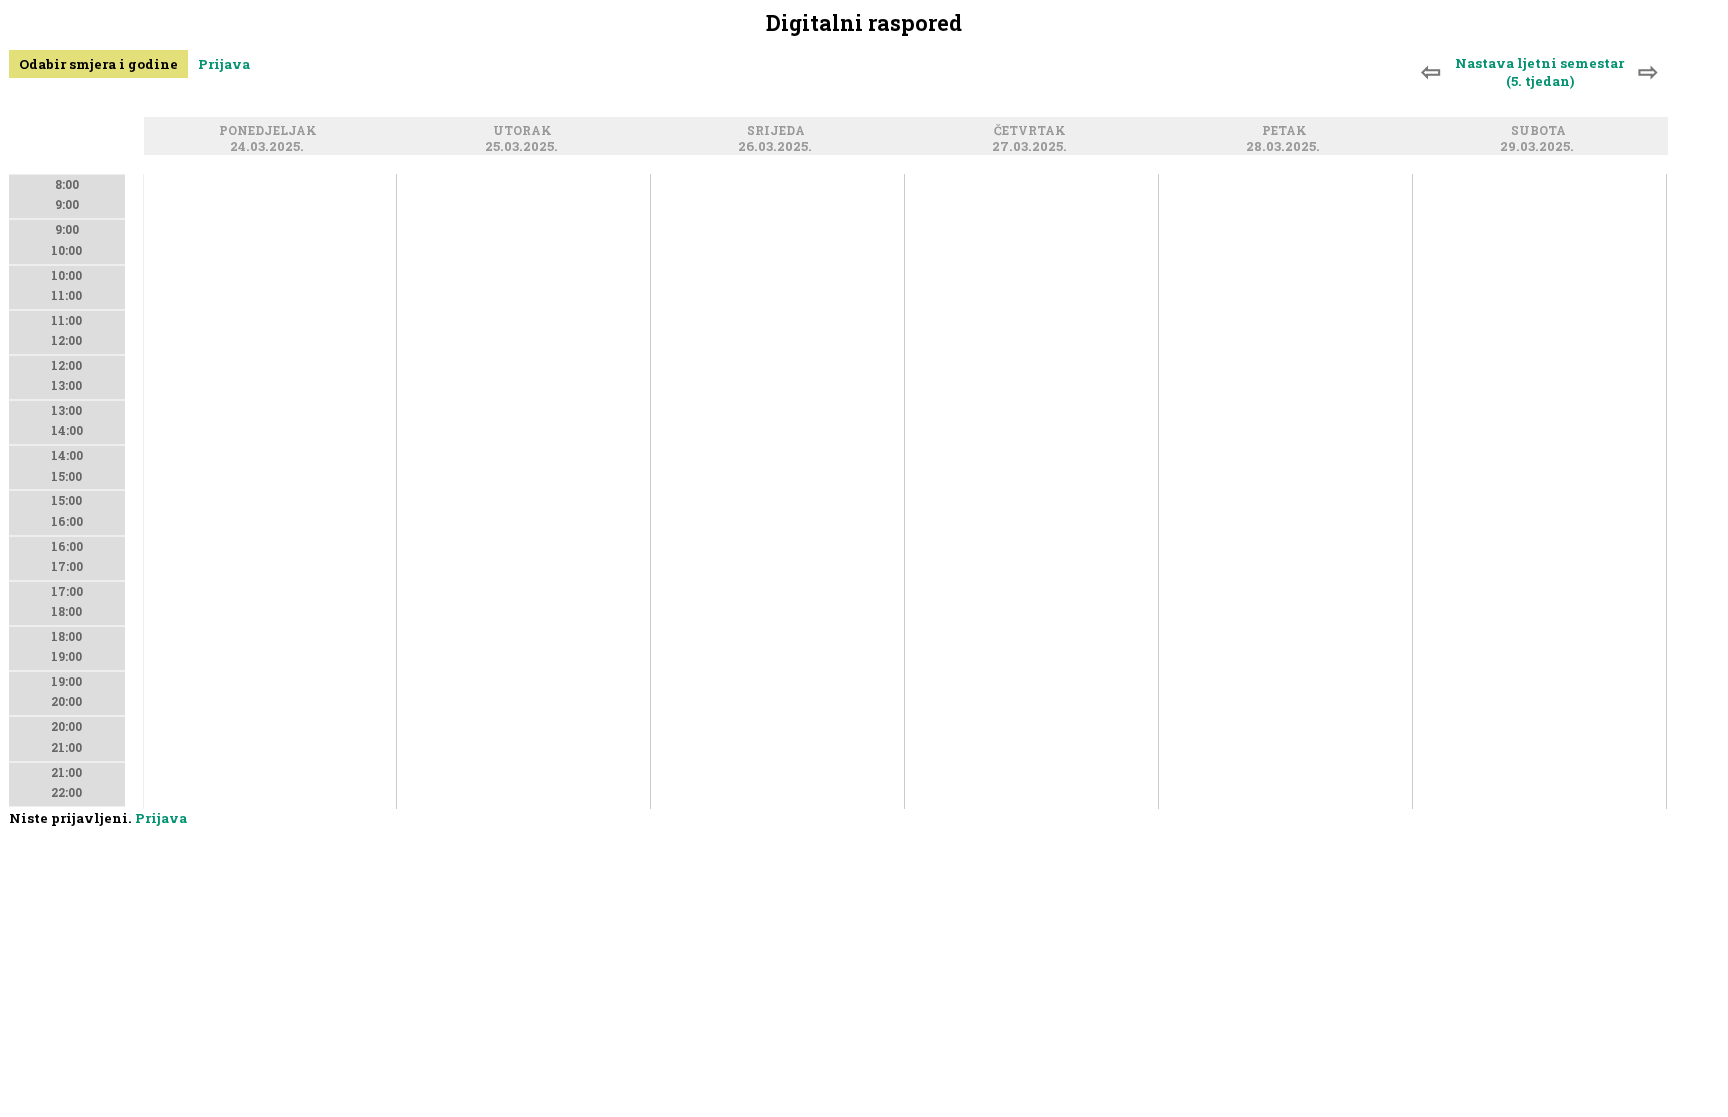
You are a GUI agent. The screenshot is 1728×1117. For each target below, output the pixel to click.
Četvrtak (1033, 131)
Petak (1287, 131)
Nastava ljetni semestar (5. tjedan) (1539, 72)
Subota (1541, 131)
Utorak (525, 131)
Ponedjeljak (271, 131)
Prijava (224, 64)
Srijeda (779, 131)
